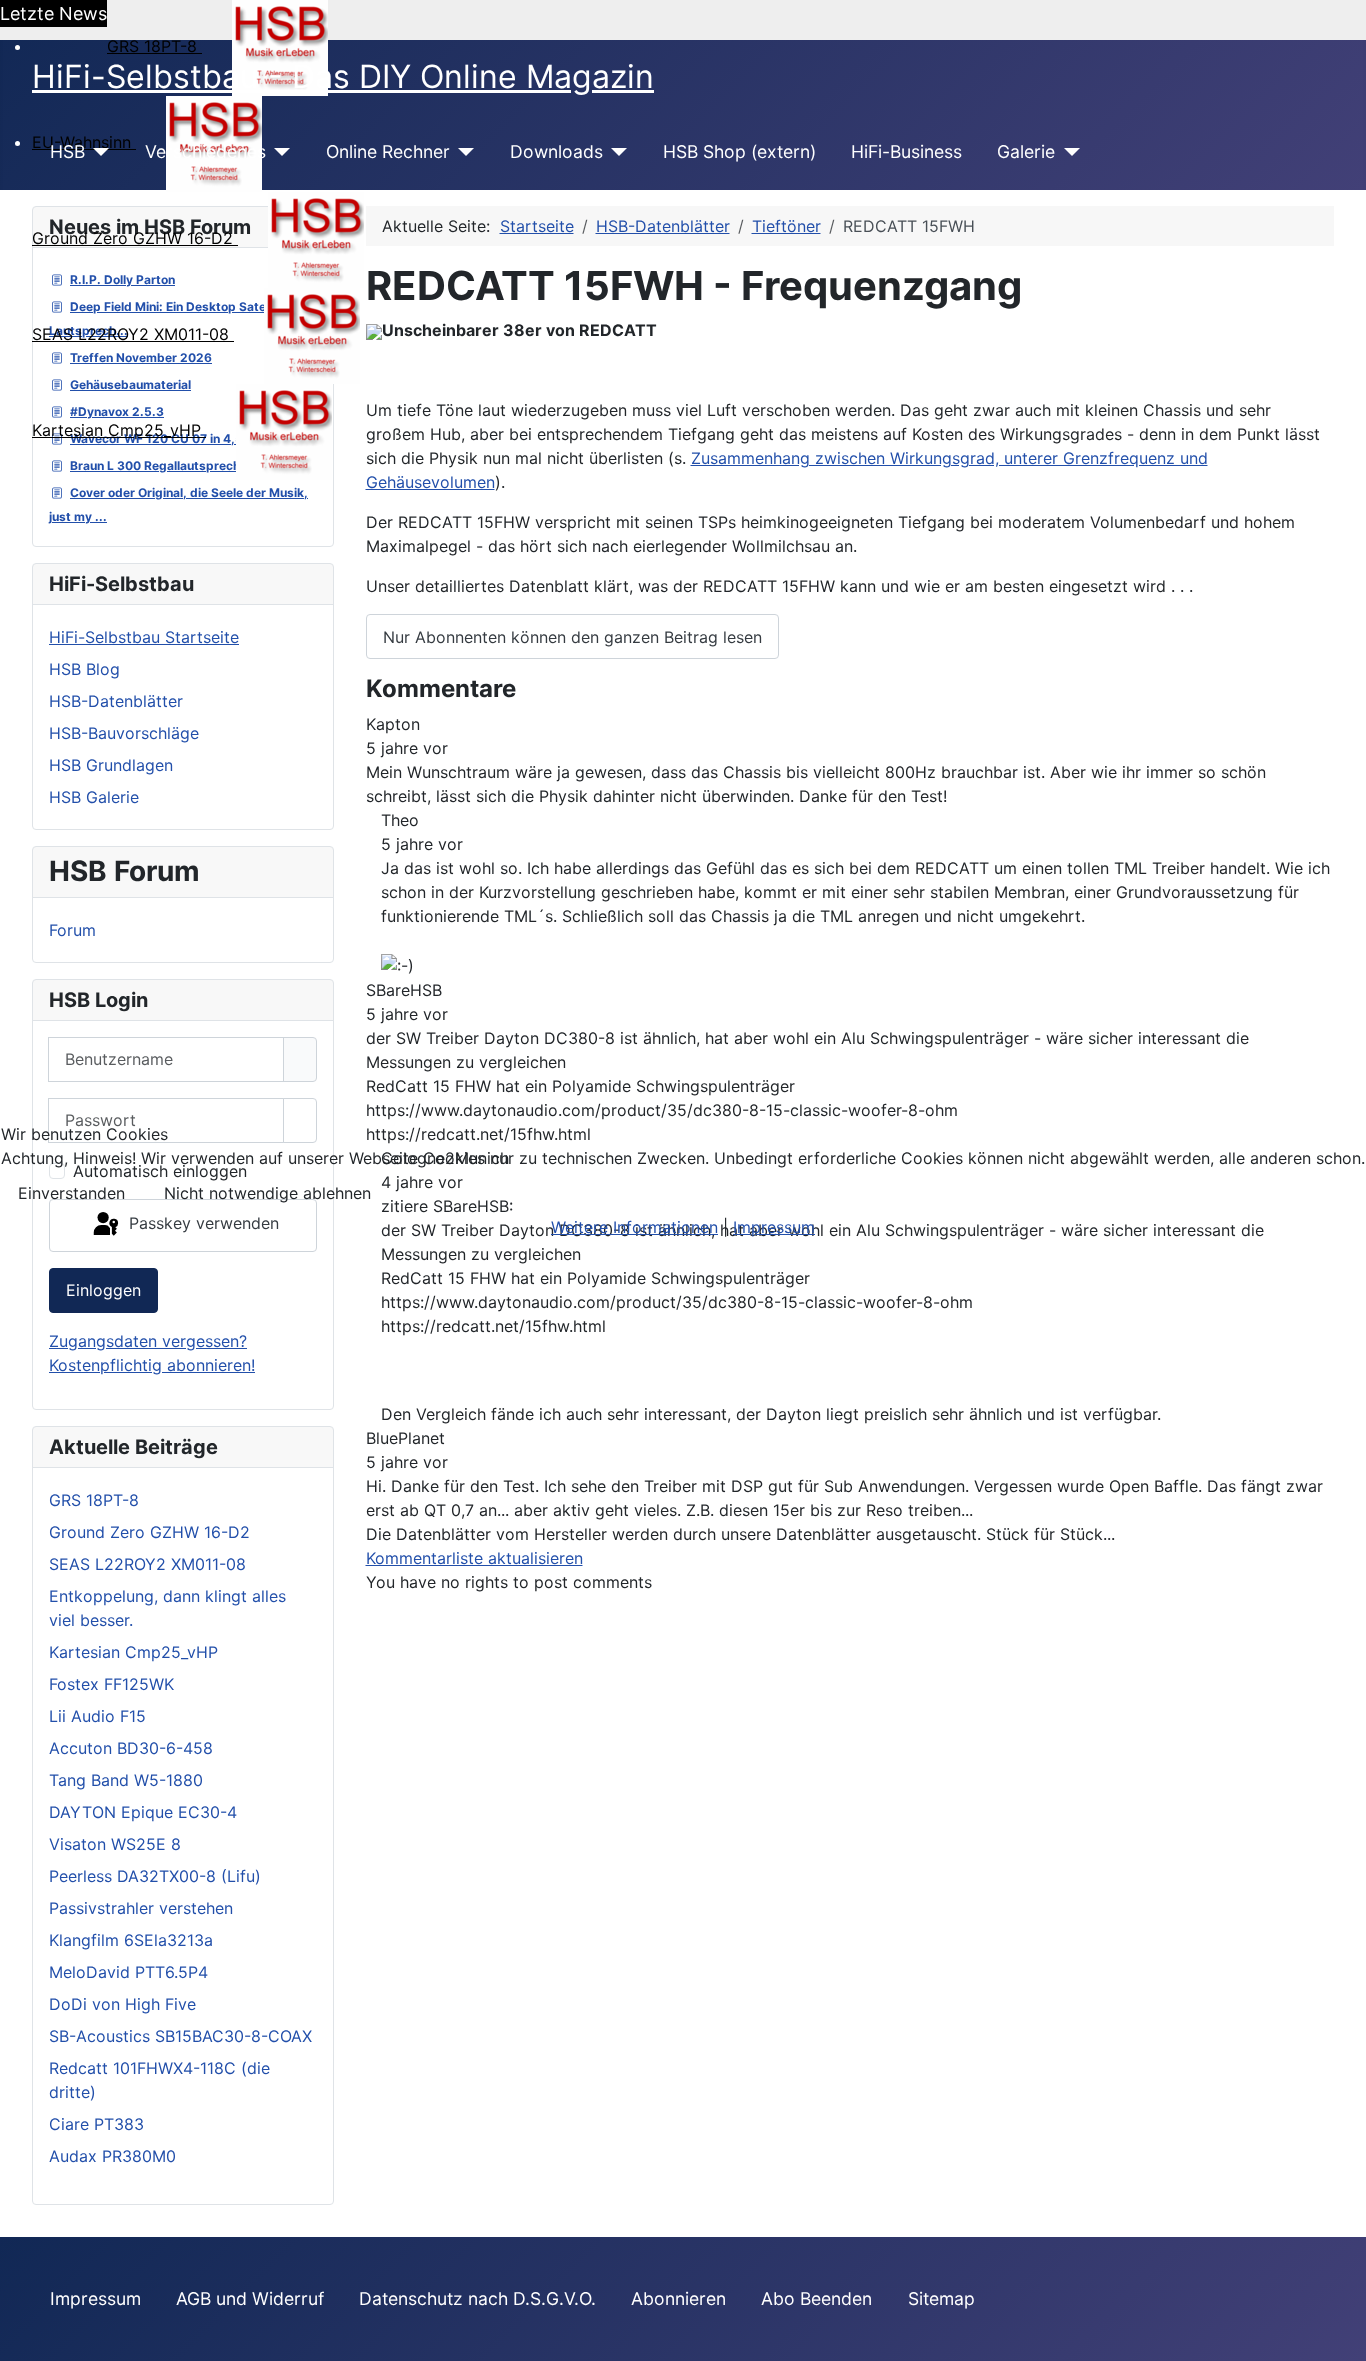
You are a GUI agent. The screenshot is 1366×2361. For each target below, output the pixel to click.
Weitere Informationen (634, 1227)
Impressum (774, 1227)
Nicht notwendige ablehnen (267, 1193)
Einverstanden (71, 1193)
